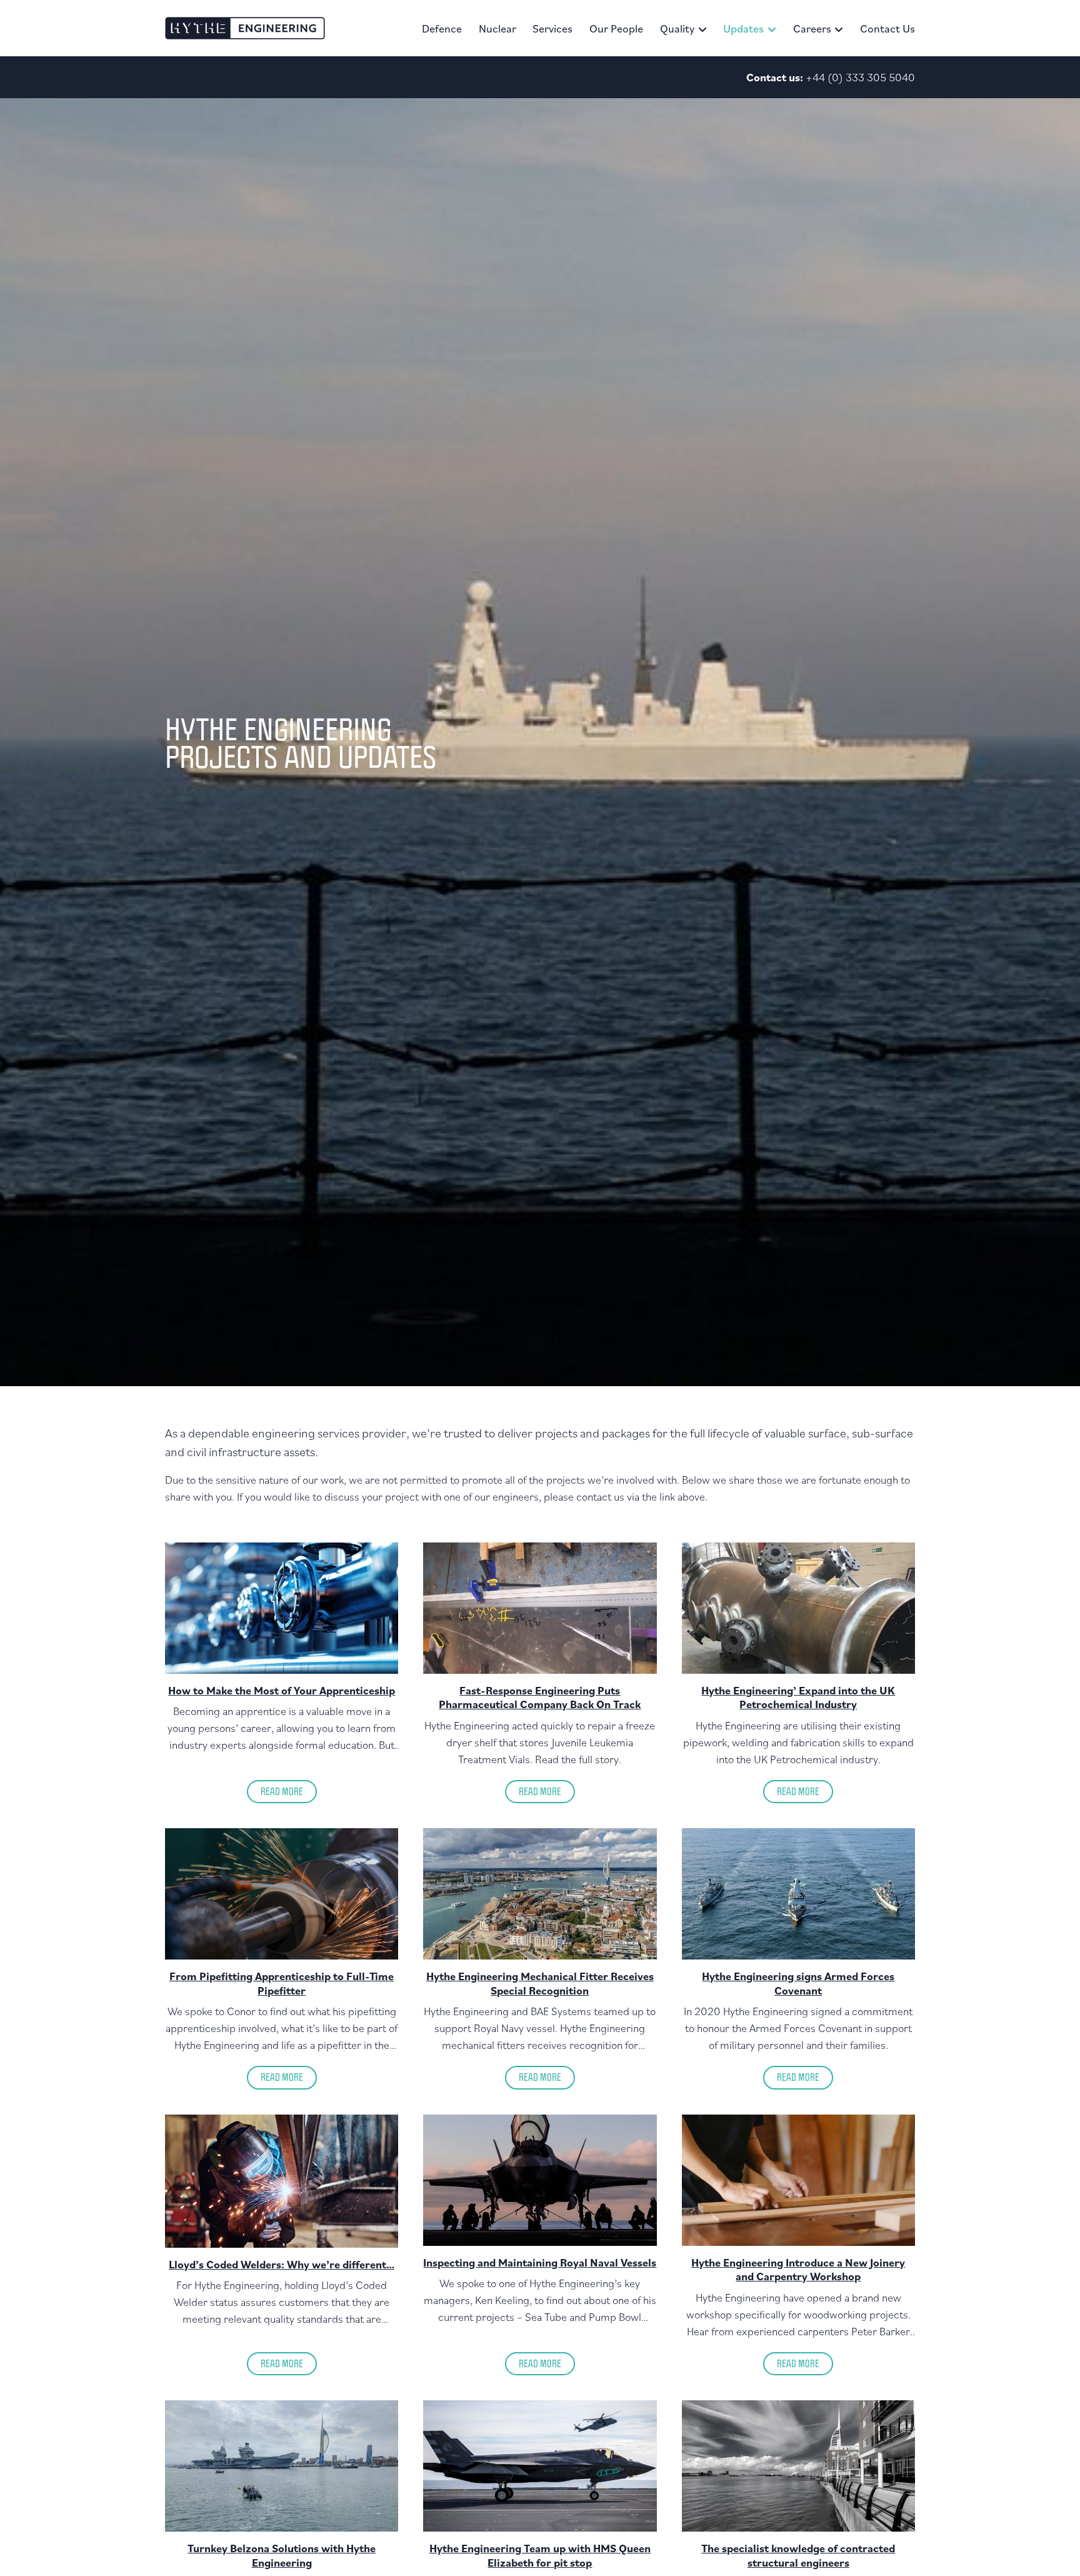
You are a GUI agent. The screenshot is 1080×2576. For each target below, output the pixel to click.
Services (552, 28)
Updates (743, 28)
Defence (442, 28)
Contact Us (887, 28)
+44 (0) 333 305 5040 (860, 77)
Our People (616, 28)
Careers (812, 28)
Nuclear (497, 28)
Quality (677, 28)
